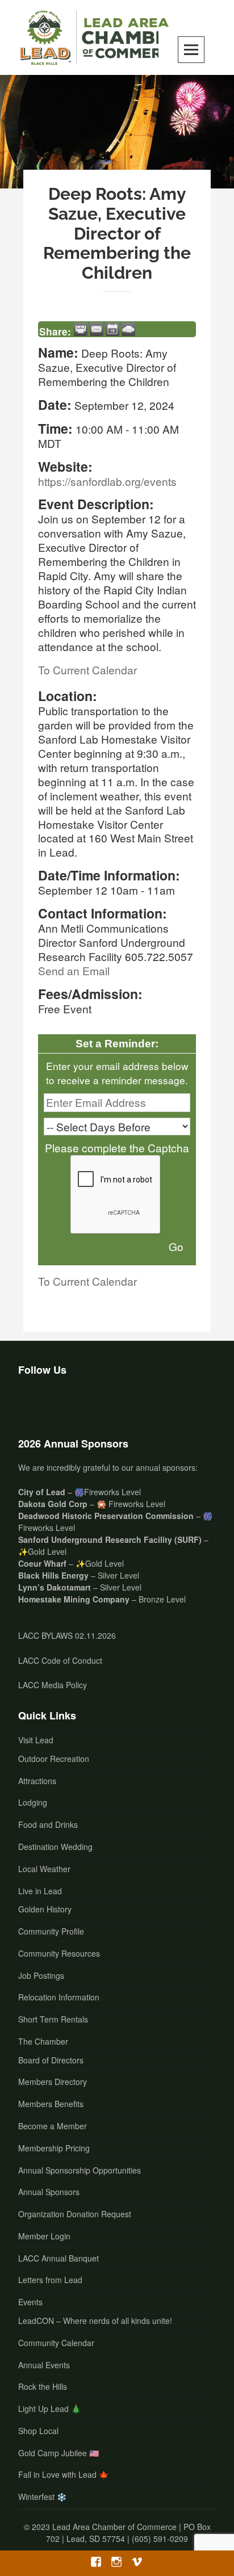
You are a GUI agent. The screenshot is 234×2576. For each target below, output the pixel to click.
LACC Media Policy (53, 1685)
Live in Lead (40, 1891)
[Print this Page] (81, 329)
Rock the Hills (43, 2386)
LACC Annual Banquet (58, 2258)
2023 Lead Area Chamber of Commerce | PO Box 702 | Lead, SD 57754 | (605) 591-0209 (121, 2533)
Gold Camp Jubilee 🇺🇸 (58, 2453)
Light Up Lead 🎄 (49, 2409)
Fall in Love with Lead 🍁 (63, 2474)
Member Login (44, 2236)
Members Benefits (51, 2104)
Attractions (37, 1781)
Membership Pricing (54, 2148)
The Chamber (43, 2041)
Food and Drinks (48, 1824)
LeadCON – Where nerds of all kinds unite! (95, 2321)
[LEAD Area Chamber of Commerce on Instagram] (61, 1404)
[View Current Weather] (128, 329)
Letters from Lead (50, 2280)
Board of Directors (51, 2060)
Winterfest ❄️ (42, 2497)
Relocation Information (59, 1997)
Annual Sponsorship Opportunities (80, 2170)
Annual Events (44, 2365)
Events (30, 2302)
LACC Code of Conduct (60, 1660)
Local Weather (44, 1869)
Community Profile (51, 1931)
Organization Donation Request (75, 2214)
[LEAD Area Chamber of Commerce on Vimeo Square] (91, 1404)
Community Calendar (56, 2343)
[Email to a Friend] (97, 329)
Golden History (45, 1909)
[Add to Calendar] (112, 329)
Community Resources (59, 1953)
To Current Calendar (87, 670)
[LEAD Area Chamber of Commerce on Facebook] (31, 1404)
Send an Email (74, 970)
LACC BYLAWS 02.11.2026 (67, 1635)
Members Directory (53, 2082)
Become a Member (53, 2126)
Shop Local (38, 2431)
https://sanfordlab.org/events (107, 481)
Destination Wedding (55, 1847)
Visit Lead (36, 1740)
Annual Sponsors (49, 2192)
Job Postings (41, 1975)
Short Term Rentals (53, 2019)
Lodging (33, 1802)
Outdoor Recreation (54, 1759)
